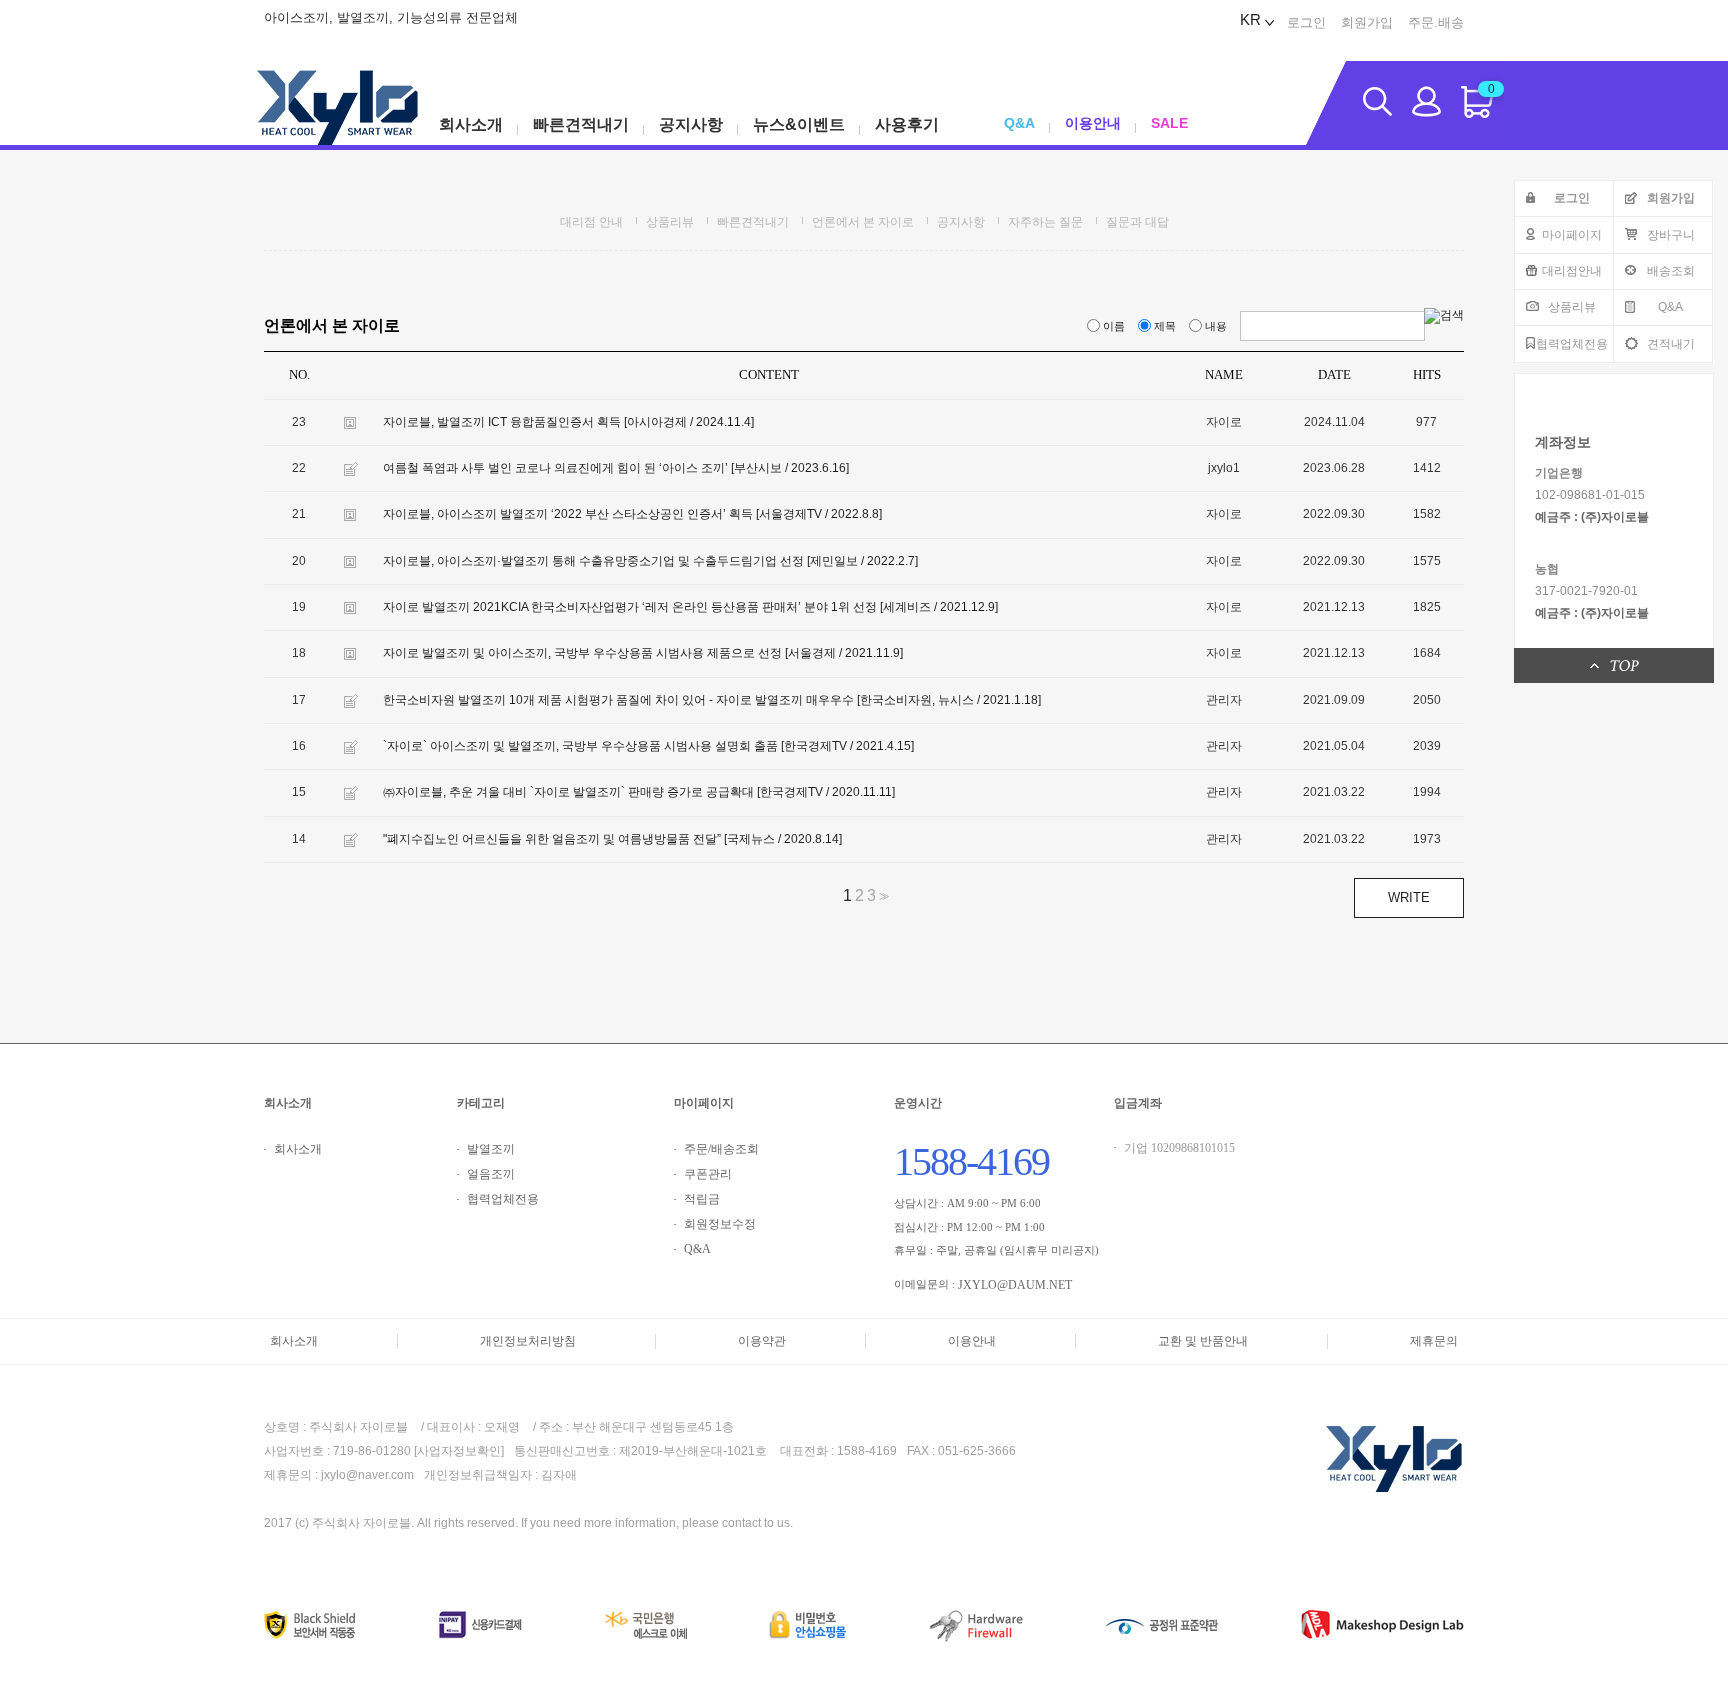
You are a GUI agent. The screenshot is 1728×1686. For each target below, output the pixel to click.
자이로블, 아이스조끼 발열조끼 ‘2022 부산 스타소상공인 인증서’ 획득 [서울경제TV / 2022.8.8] (632, 515)
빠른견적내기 (581, 124)
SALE (1169, 123)
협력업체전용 (1572, 344)
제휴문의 (1434, 1341)
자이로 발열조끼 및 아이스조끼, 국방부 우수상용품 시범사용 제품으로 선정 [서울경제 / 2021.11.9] (643, 654)
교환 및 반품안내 (1203, 1341)
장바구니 (1671, 235)
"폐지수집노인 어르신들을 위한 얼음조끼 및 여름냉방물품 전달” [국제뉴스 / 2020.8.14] (612, 839)
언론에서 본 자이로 (863, 222)
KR (1250, 19)
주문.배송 (1436, 22)
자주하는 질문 (1045, 222)
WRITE (1409, 897)
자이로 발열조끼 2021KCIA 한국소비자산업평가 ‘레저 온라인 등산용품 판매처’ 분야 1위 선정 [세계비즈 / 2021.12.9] (690, 607)
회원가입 (1367, 22)
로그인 (1306, 22)
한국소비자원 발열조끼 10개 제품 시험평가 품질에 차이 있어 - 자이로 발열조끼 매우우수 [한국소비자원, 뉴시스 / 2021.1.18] (712, 700)
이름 (1114, 326)
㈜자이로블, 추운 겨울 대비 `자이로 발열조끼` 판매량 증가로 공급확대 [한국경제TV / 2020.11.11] (639, 793)
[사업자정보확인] (459, 1452)
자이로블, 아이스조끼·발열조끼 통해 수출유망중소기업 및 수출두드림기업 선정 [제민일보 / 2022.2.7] (650, 561)
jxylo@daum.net (1015, 1285)
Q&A (1670, 307)
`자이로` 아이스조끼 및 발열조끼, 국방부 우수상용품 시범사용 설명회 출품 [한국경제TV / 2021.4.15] (648, 746)
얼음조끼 (491, 1174)
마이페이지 (1572, 235)
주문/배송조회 (721, 1149)
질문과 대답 (1137, 222)
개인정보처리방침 (528, 1341)
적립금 (702, 1199)
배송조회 (1671, 271)
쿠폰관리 (708, 1174)
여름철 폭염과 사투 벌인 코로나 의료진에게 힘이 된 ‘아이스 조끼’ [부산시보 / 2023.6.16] (616, 468)
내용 (1216, 326)
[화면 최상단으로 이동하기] (1614, 665)
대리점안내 (1572, 271)
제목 (1165, 326)
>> (882, 896)
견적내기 (1671, 344)
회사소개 (471, 124)
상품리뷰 (1572, 307)
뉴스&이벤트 (799, 124)
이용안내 (1093, 123)
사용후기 (907, 124)
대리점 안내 (591, 222)
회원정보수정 (720, 1224)
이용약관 (762, 1341)
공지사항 (691, 124)
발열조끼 (491, 1149)
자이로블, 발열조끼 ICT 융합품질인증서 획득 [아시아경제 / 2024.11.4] (568, 422)
